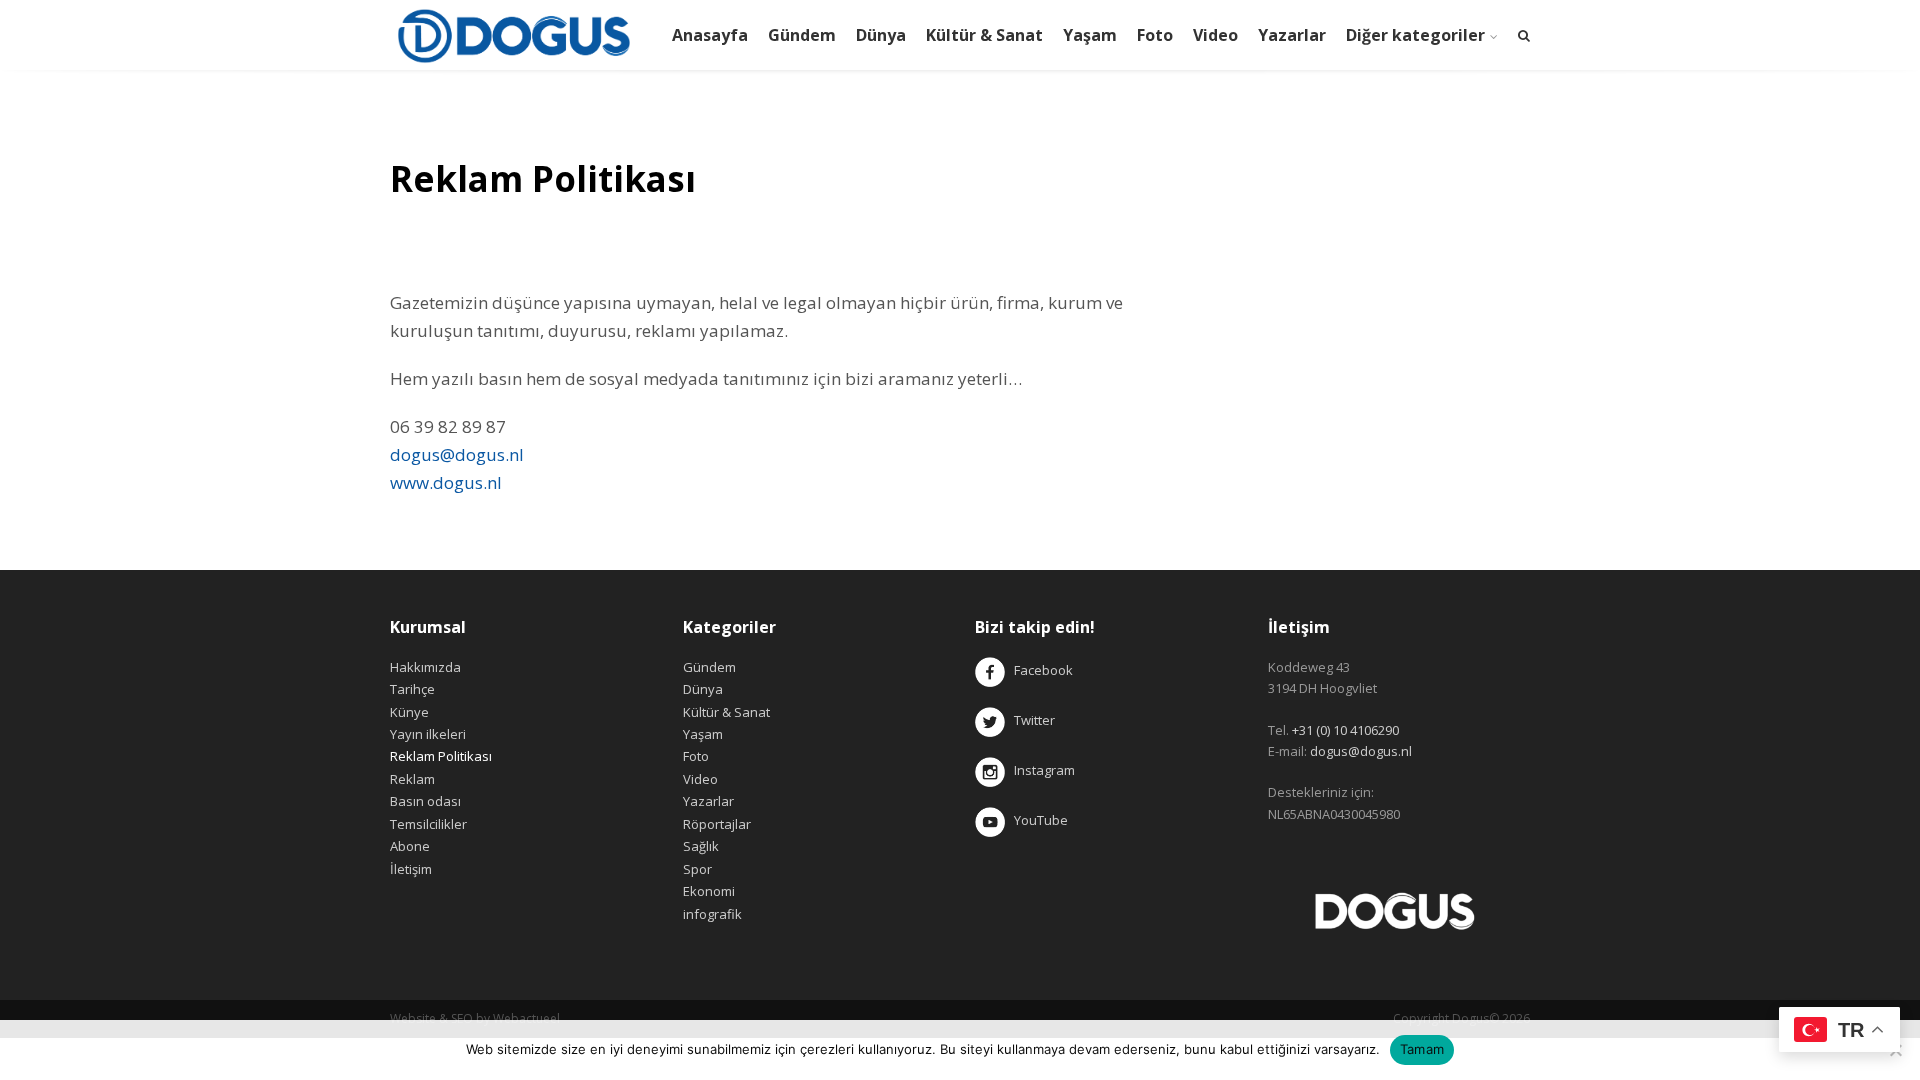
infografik (712, 914)
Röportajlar (717, 824)
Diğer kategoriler (1415, 35)
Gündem (802, 35)
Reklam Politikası (441, 756)
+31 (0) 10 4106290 (1345, 730)
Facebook (1043, 670)
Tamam (1422, 1049)
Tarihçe (412, 689)
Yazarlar (1292, 35)
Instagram (1041, 770)
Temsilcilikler (428, 824)
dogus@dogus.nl (457, 454)
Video (1215, 35)
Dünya (881, 35)
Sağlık (701, 846)
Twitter (1030, 720)
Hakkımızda (425, 667)
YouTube (1036, 820)
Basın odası (425, 801)
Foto (1155, 35)
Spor (697, 869)
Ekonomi (709, 891)
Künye (409, 712)
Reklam (412, 779)
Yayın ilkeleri (428, 734)
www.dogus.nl (446, 482)
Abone (410, 846)
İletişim (411, 869)
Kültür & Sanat (984, 35)
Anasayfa (710, 35)
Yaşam (1090, 35)
